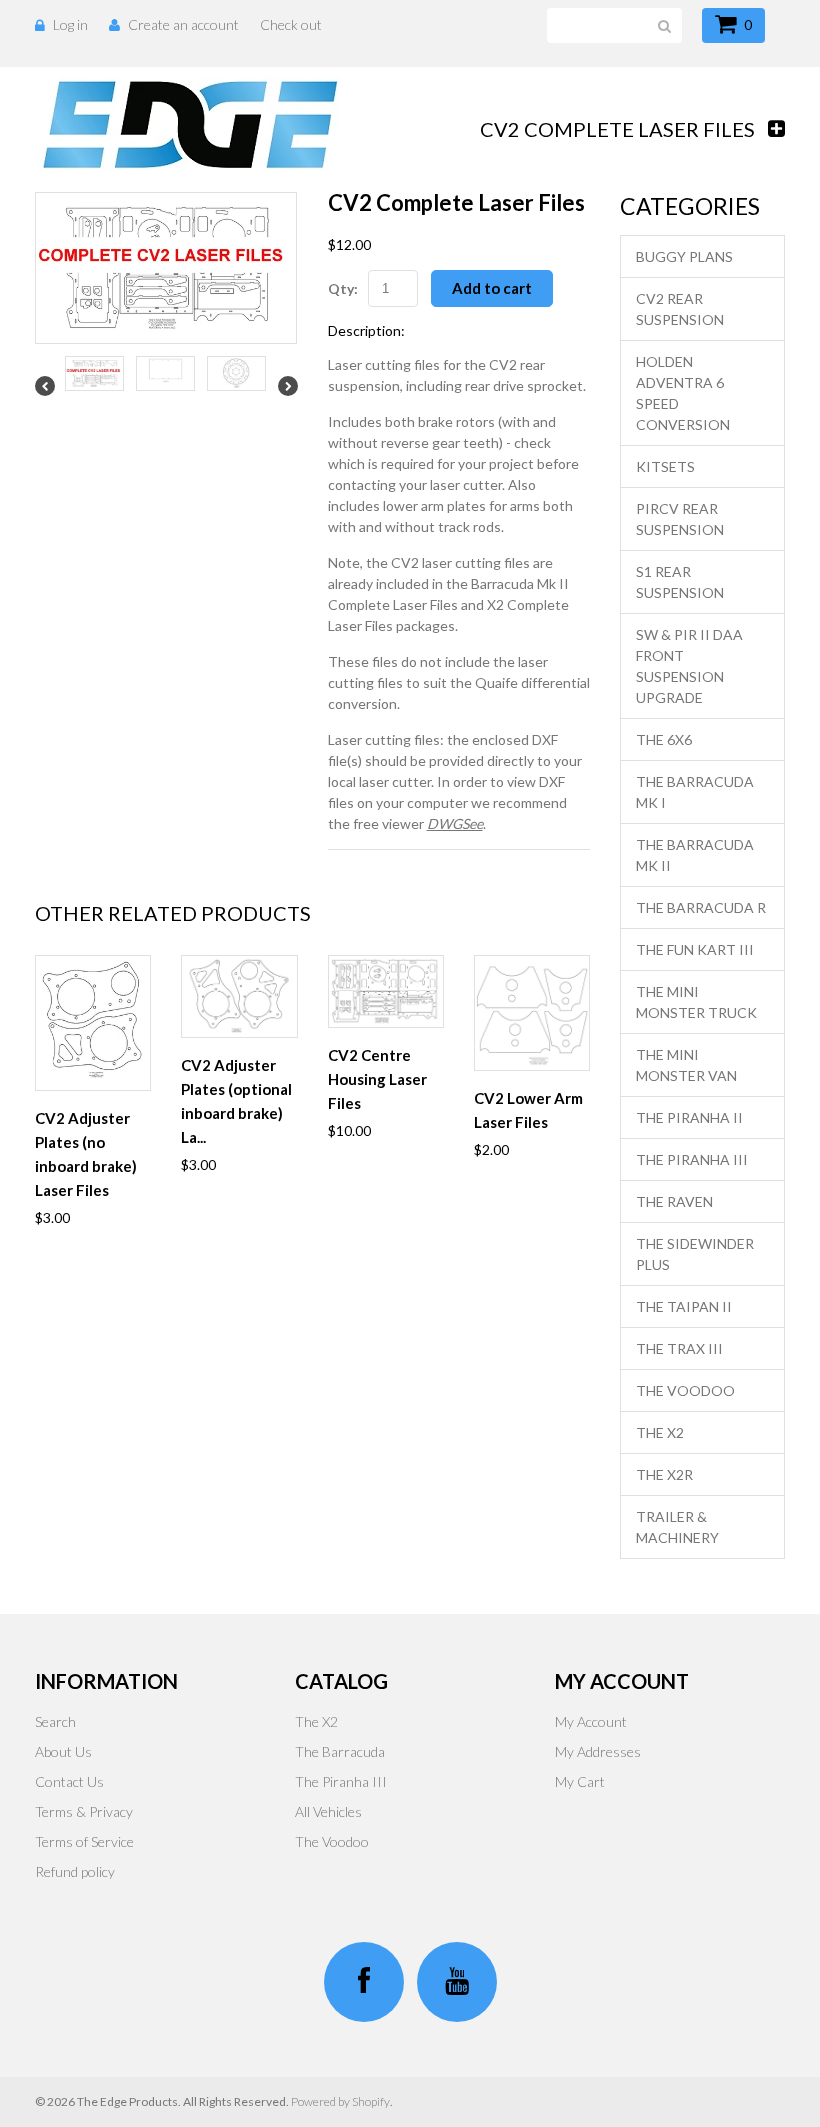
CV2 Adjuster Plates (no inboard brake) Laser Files (86, 1154)
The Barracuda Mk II (695, 855)
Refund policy (75, 1871)
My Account (591, 1721)
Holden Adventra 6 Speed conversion (683, 393)
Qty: (343, 288)
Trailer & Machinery (677, 1527)
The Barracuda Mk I (695, 792)
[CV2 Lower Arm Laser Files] (532, 1013)
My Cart (580, 1781)
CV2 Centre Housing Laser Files (377, 1079)
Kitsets (665, 466)
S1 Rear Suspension (680, 582)
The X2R (664, 1474)
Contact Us (69, 1781)
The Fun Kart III (695, 949)
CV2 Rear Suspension (680, 309)
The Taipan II (684, 1306)
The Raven (674, 1201)
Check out (291, 24)
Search (55, 1721)
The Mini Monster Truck (696, 1002)
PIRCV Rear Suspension (680, 519)
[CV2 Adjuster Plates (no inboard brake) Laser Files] (93, 1023)
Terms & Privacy (84, 1811)
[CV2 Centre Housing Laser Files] (386, 991)
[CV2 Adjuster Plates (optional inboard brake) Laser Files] (239, 996)
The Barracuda (340, 1751)
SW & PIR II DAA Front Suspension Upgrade (689, 666)
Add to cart (492, 288)
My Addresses (598, 1751)
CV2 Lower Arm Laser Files (528, 1110)
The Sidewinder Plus (695, 1254)
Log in (70, 24)
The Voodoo (685, 1390)
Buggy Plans (684, 256)
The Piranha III (692, 1159)
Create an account (183, 24)
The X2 (660, 1432)
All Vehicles (328, 1811)
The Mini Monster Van (686, 1065)
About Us (63, 1751)
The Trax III (679, 1348)
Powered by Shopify (340, 2101)
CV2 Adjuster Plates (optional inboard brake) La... (236, 1101)
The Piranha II (689, 1117)
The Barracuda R (701, 907)
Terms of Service (84, 1841)
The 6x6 (664, 739)
